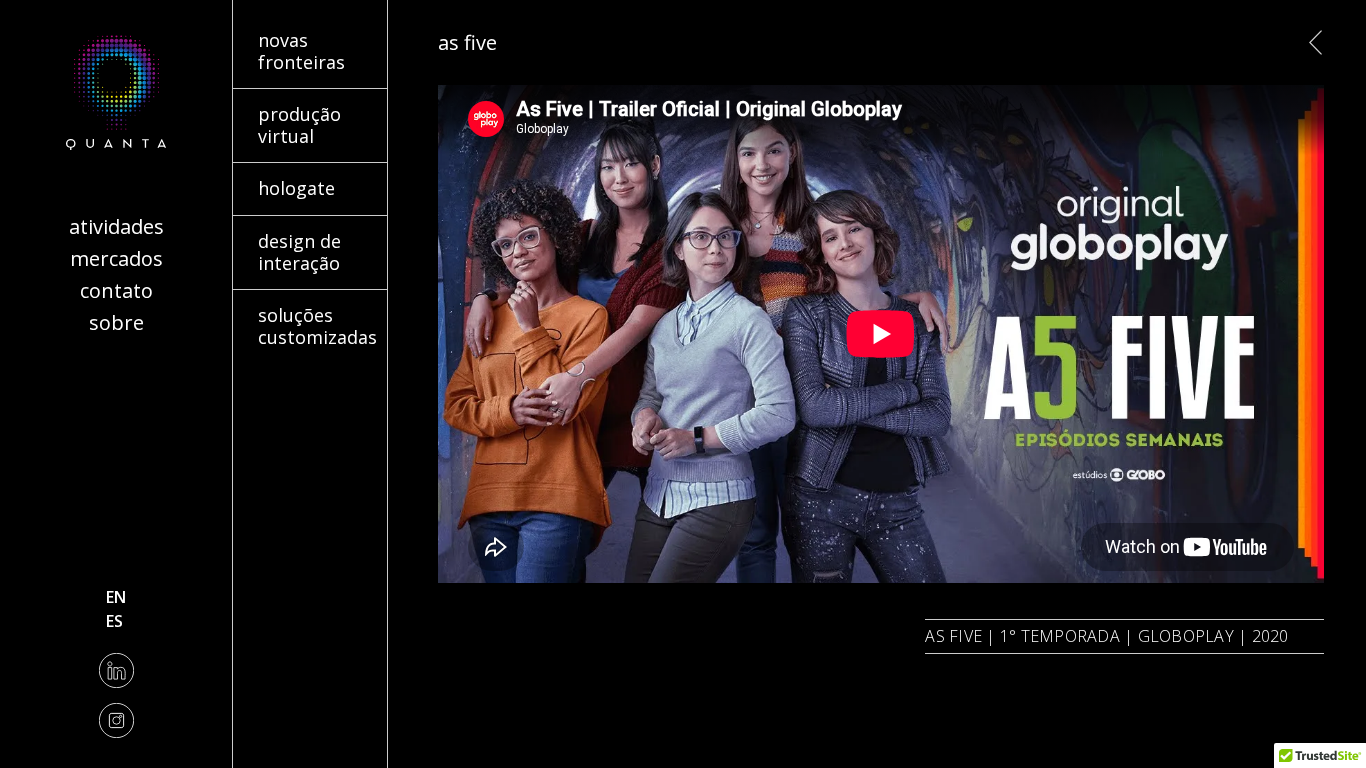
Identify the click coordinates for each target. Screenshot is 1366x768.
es (114, 621)
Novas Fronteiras (297, 27)
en (116, 597)
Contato (116, 290)
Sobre (116, 322)
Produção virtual (296, 101)
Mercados (116, 258)
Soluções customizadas (285, 314)
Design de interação (309, 228)
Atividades (116, 226)
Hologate (268, 175)
